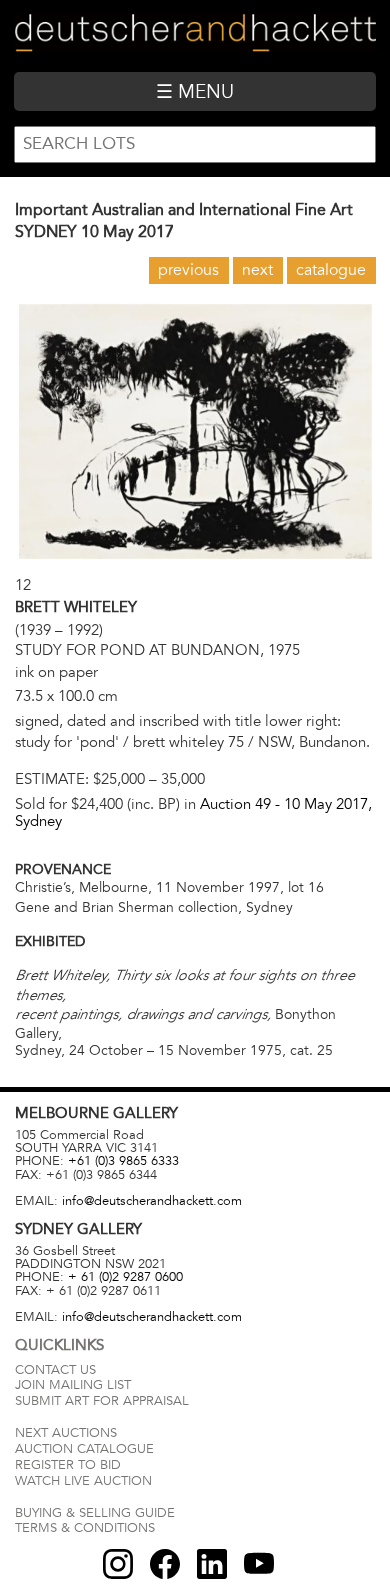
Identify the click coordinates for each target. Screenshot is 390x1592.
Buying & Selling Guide (95, 1513)
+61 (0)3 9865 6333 (123, 1161)
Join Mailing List (73, 1385)
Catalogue (331, 270)
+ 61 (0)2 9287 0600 (125, 1277)
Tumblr (212, 1564)
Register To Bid (68, 1465)
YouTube (259, 1564)
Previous (188, 270)
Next (257, 270)
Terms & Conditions (85, 1528)
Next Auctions (66, 1433)
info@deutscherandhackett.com (152, 1201)
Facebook (165, 1564)
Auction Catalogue (84, 1449)
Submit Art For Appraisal (102, 1401)
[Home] (194, 35)
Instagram (118, 1564)
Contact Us (55, 1370)
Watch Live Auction (83, 1481)
